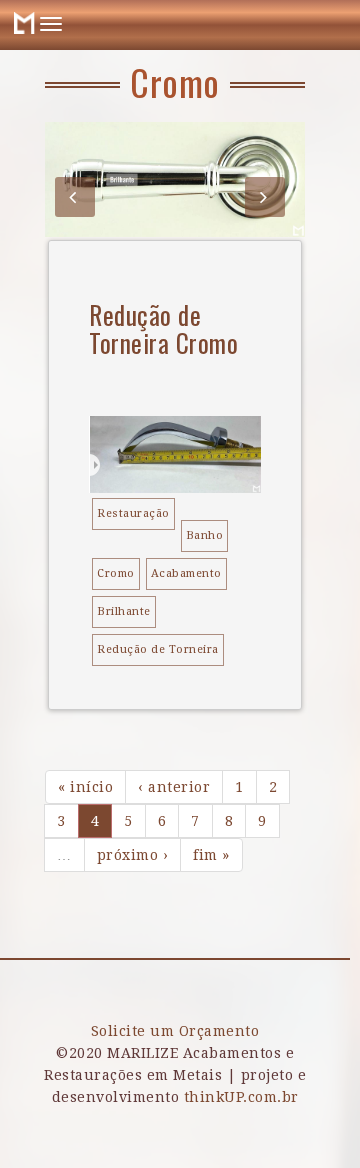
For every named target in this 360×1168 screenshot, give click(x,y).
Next (265, 197)
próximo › (133, 855)
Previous (75, 197)
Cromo (116, 573)
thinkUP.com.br (241, 1097)
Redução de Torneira (158, 649)
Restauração (133, 513)
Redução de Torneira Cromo (163, 328)
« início (85, 787)
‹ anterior (174, 787)
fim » (211, 855)
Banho (205, 535)
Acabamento (186, 573)
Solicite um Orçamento (175, 1031)
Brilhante (124, 611)
